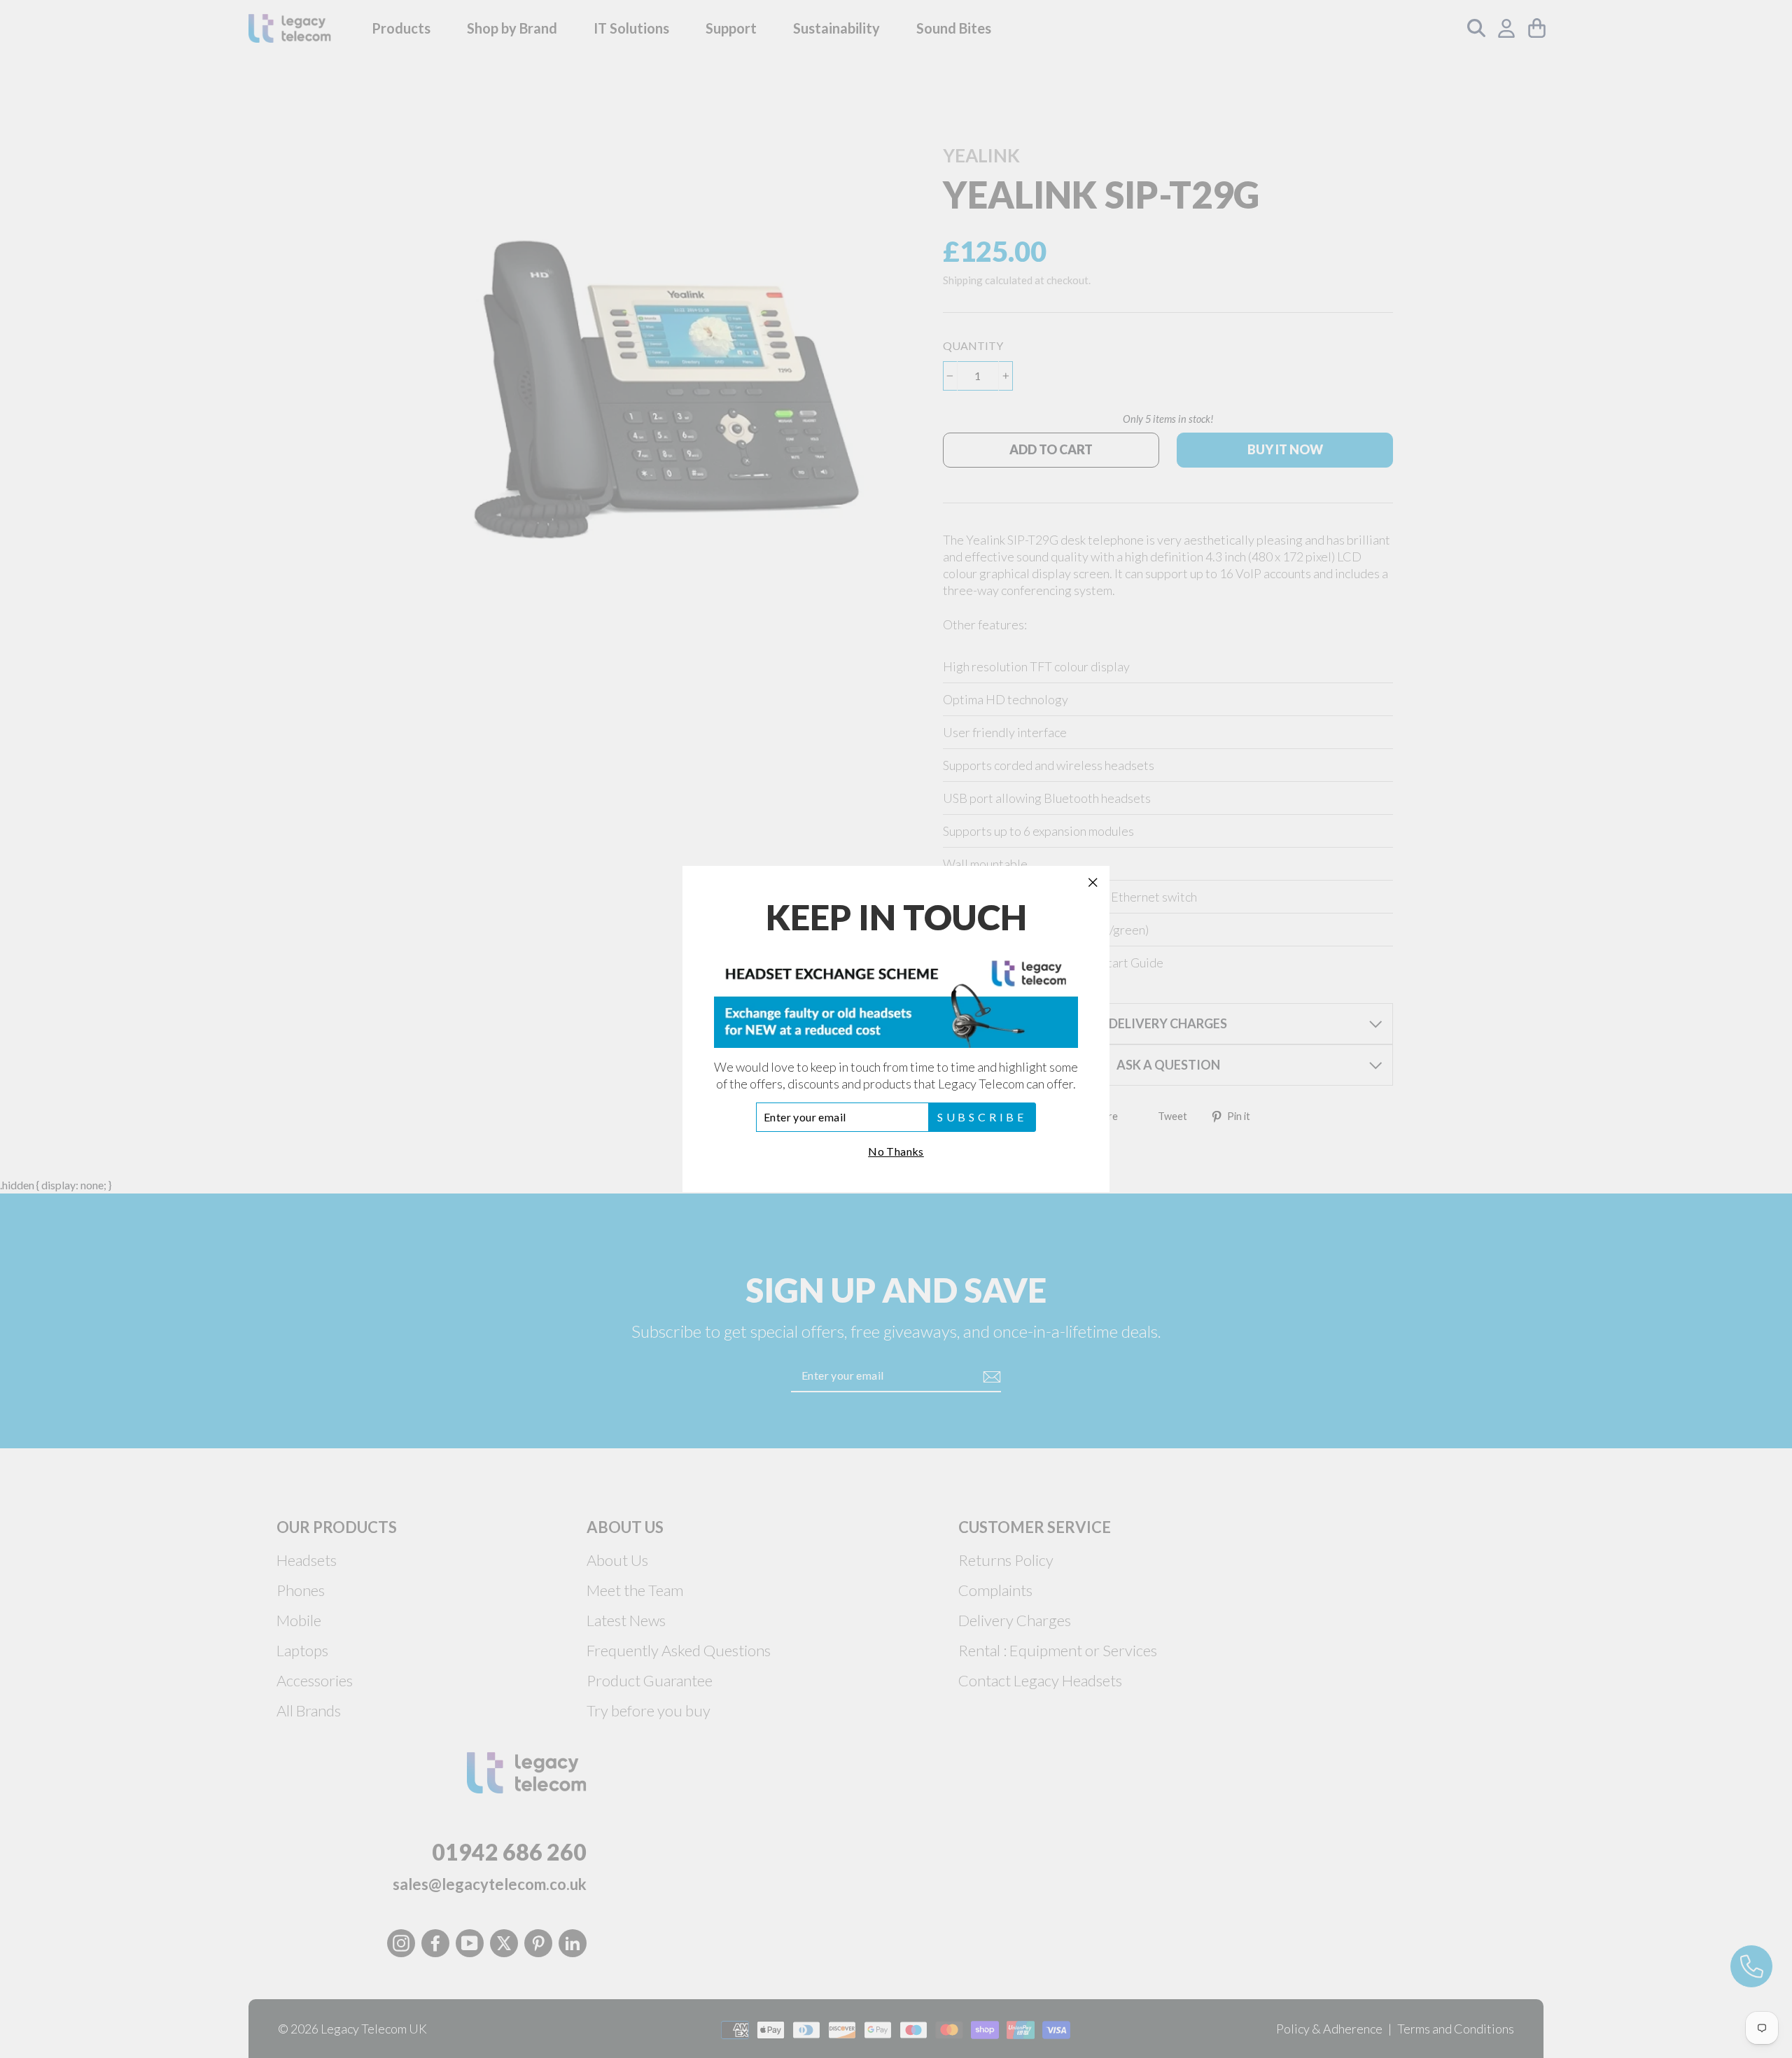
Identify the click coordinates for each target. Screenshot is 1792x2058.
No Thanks (896, 1151)
